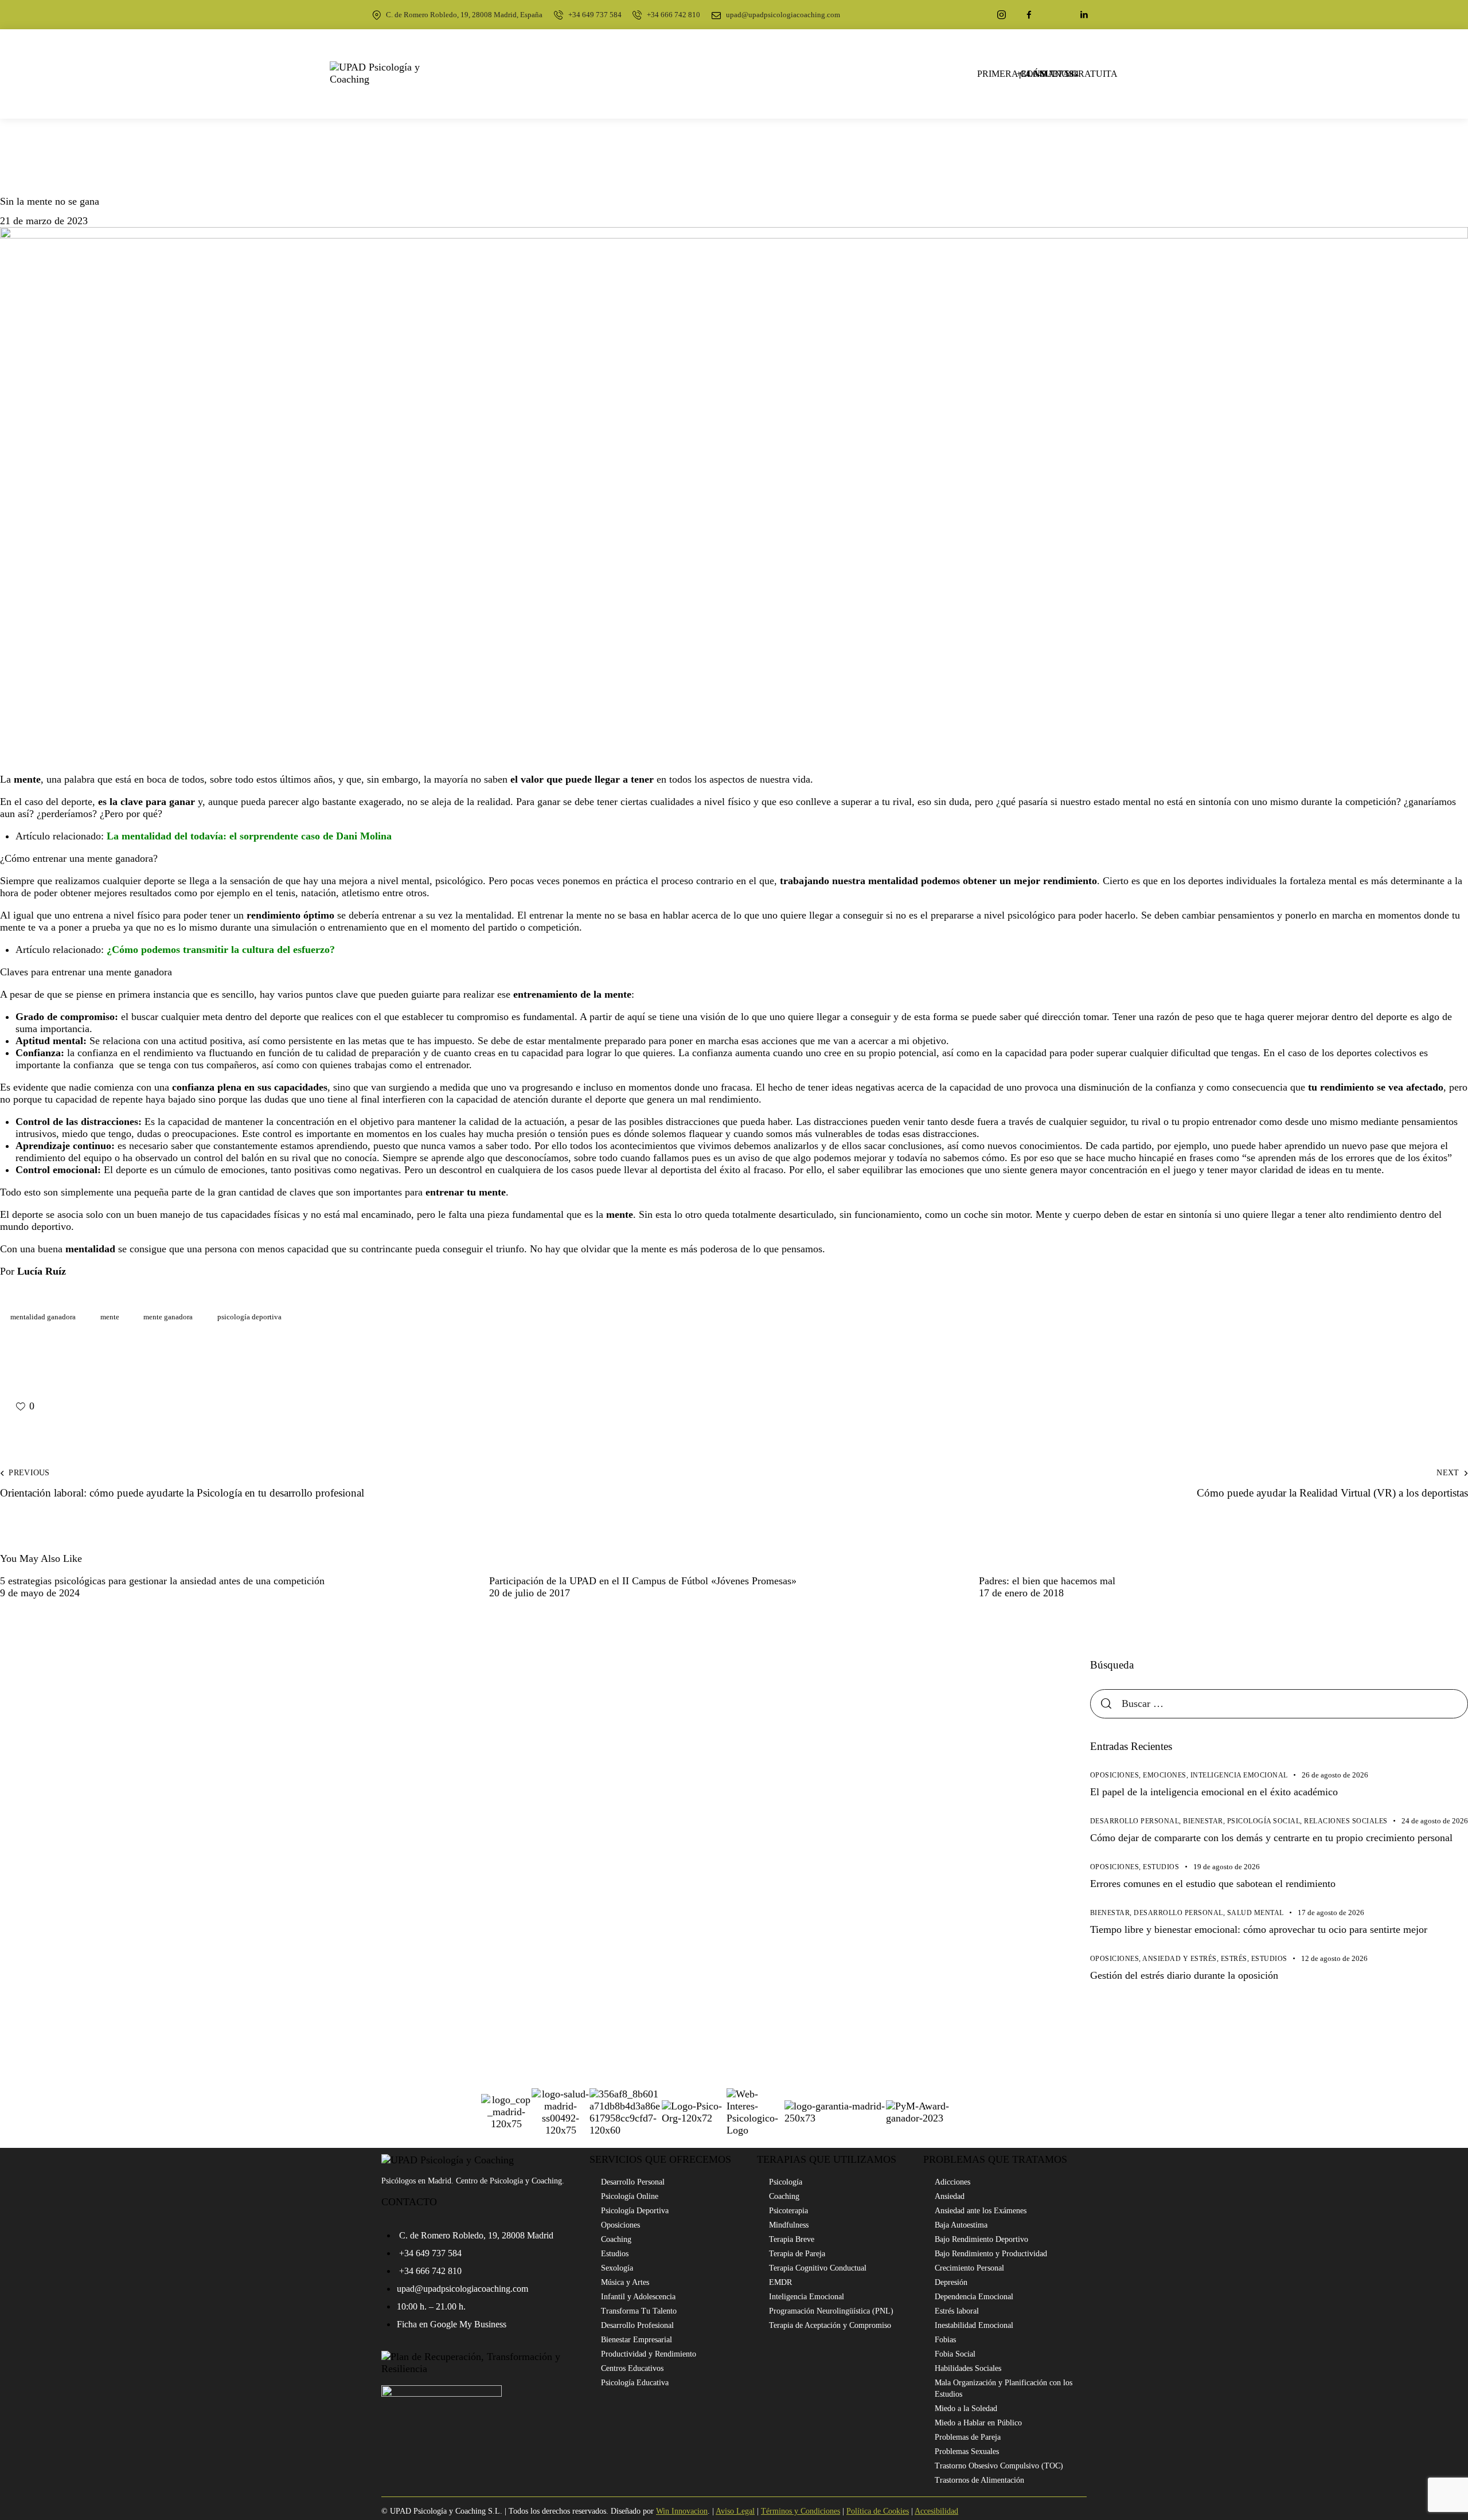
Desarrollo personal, (1137, 1821)
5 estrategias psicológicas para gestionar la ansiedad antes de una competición (162, 1581)
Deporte (25, 179)
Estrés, (1236, 1959)
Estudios (1161, 1867)
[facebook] (1029, 15)
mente (110, 1317)
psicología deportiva (249, 1317)
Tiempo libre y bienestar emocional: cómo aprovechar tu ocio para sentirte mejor (1259, 1929)
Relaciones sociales (1346, 1821)
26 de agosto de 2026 (1335, 1775)
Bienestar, (1205, 1821)
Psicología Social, (1266, 1821)
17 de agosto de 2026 (1331, 1913)
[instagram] (1002, 15)
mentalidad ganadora (43, 1317)
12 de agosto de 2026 (1334, 1958)
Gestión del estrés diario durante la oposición (1184, 1975)
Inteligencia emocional (1239, 1775)
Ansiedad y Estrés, (1182, 1959)
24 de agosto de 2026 (1435, 1821)
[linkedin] (1084, 15)
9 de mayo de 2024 (40, 1593)
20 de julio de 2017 (530, 1593)
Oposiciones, (1117, 1775)
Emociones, (1167, 1775)
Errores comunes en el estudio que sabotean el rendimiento (1213, 1884)
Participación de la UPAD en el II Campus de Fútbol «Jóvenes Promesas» (643, 1581)
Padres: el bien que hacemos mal (1047, 1581)
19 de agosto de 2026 (1227, 1867)
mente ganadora (168, 1317)
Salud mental (1256, 1913)
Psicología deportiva (104, 179)
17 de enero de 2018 (1021, 1593)
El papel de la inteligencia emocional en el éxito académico (1214, 1792)
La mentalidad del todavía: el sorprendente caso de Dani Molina (249, 836)
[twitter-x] (1057, 15)
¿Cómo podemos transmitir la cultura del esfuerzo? (221, 950)
